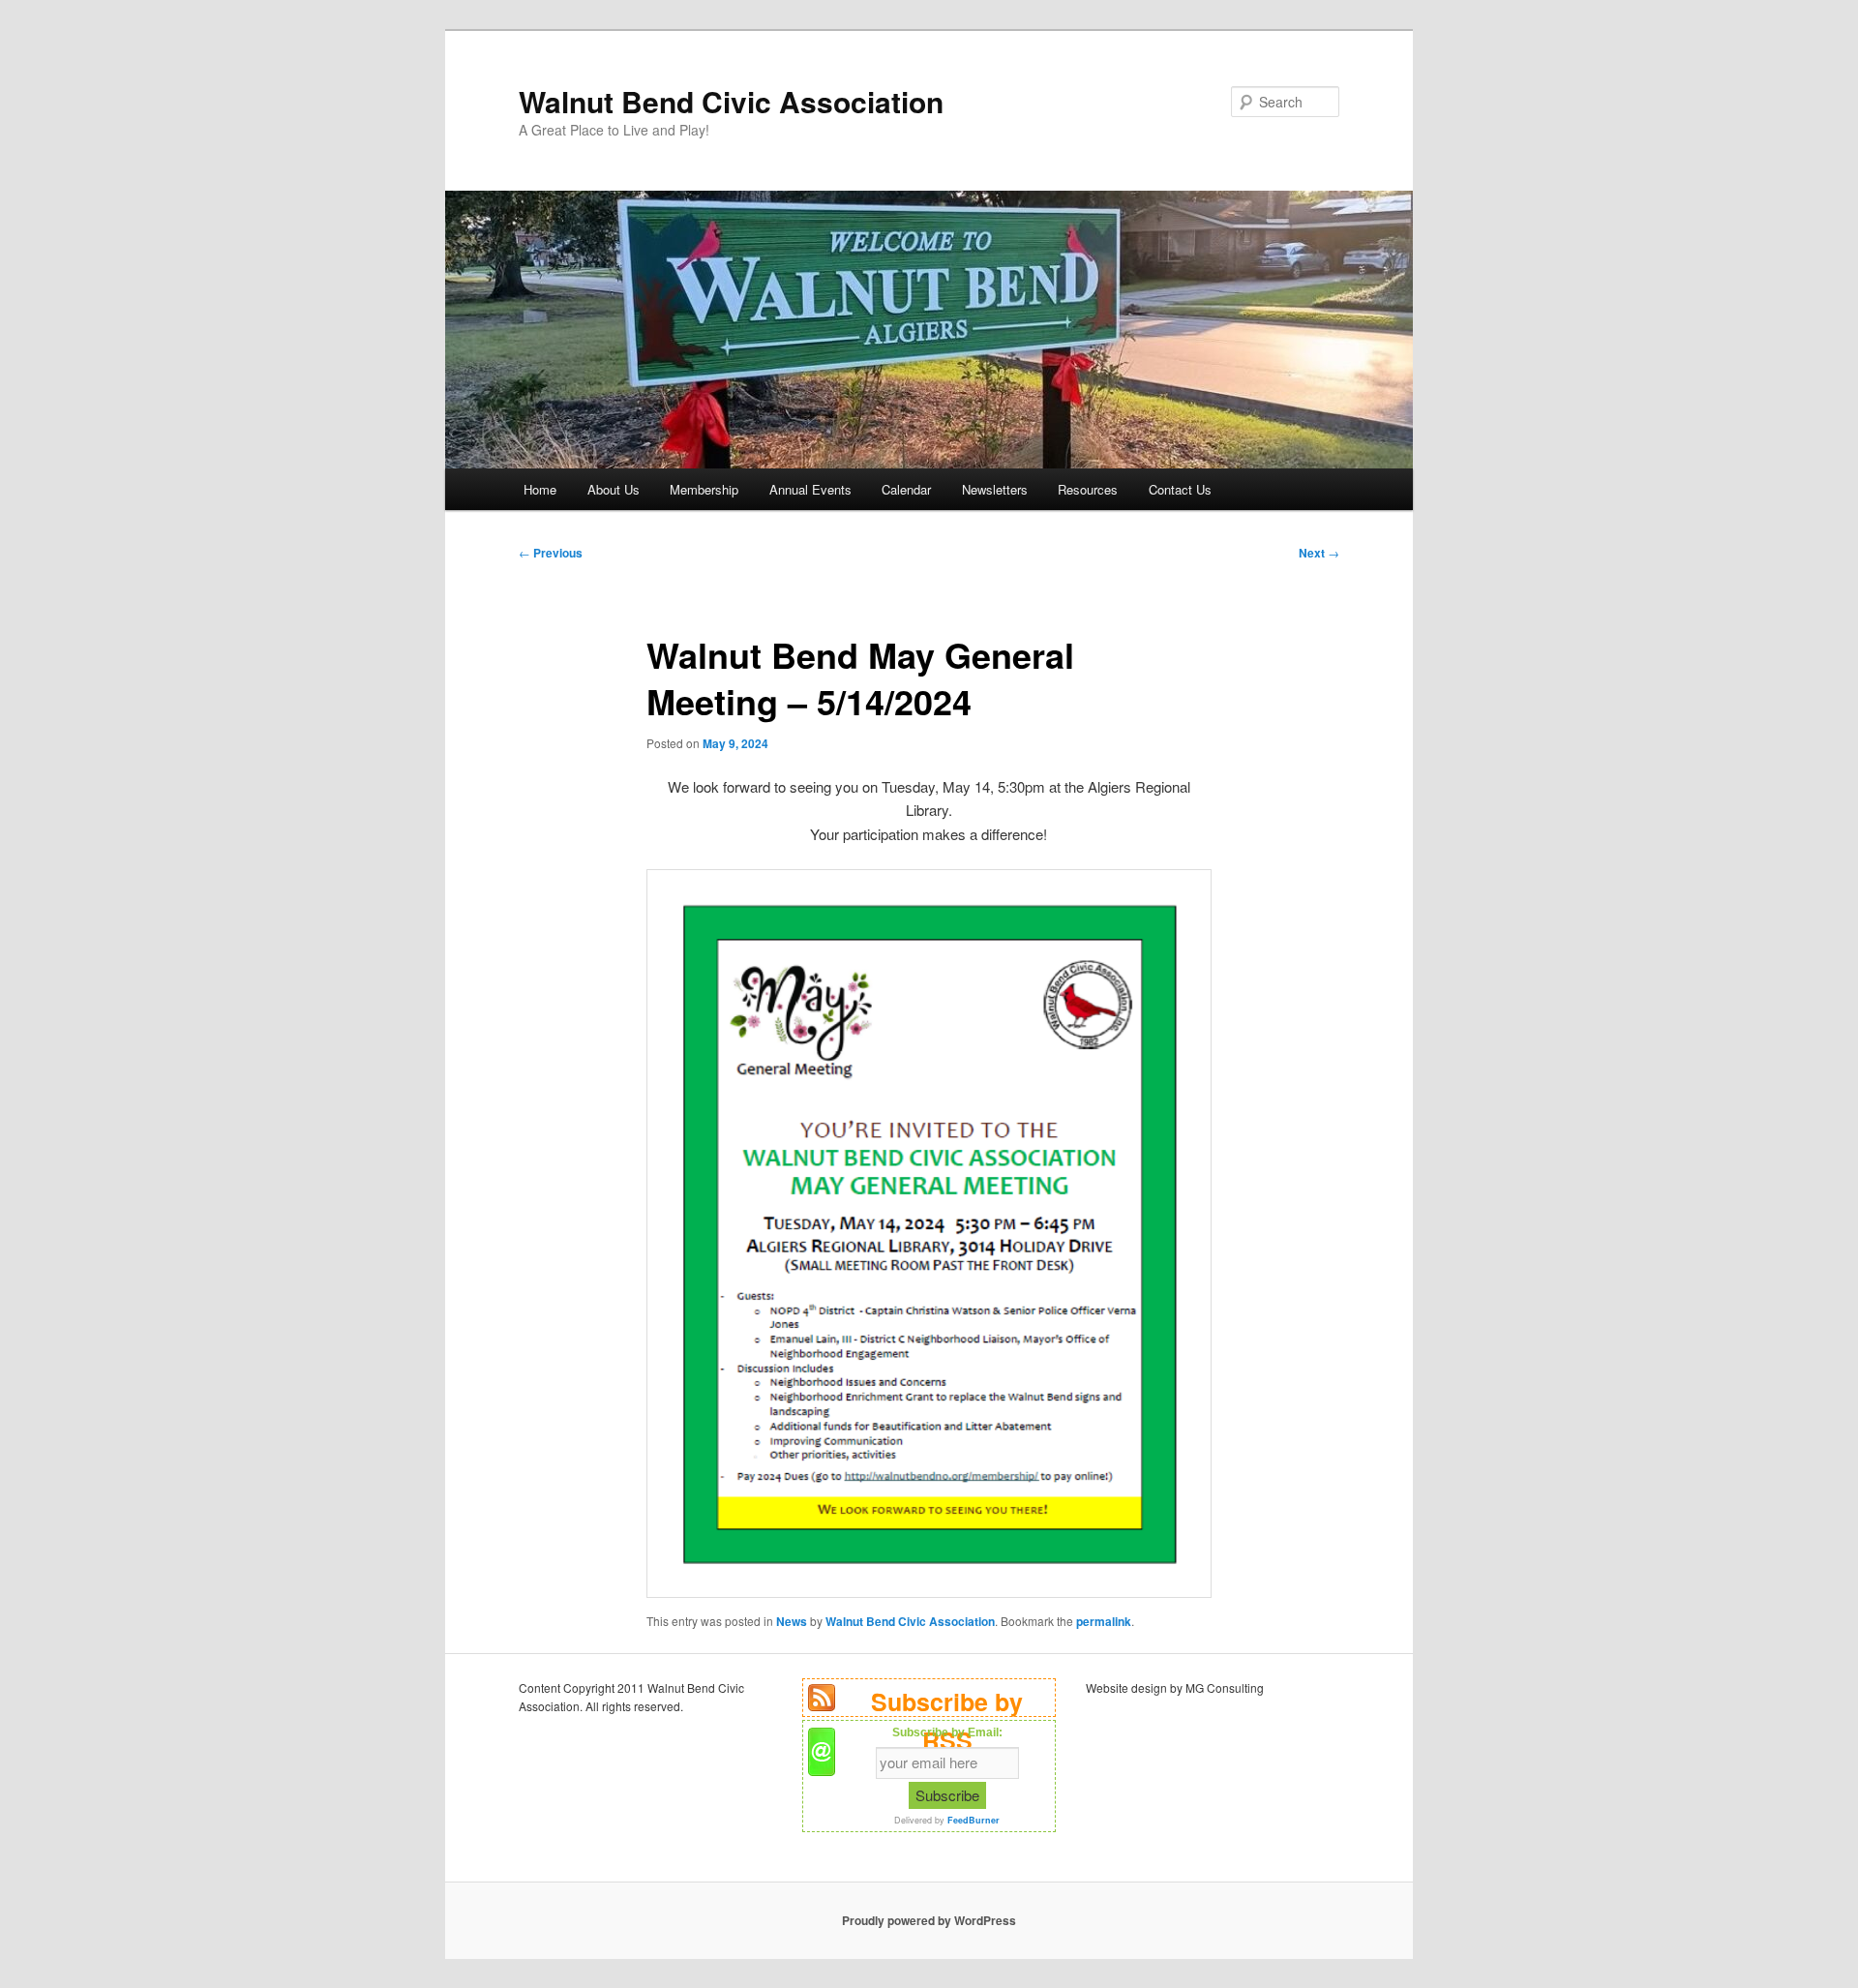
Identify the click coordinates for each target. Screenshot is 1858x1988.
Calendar (906, 489)
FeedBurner (974, 1820)
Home (540, 489)
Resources (1088, 489)
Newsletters (995, 489)
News (792, 1621)
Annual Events (810, 489)
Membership (704, 489)
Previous (551, 553)
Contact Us (1180, 489)
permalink (1104, 1621)
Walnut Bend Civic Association (731, 101)
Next (1319, 553)
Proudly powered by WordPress (929, 1920)
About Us (614, 489)
